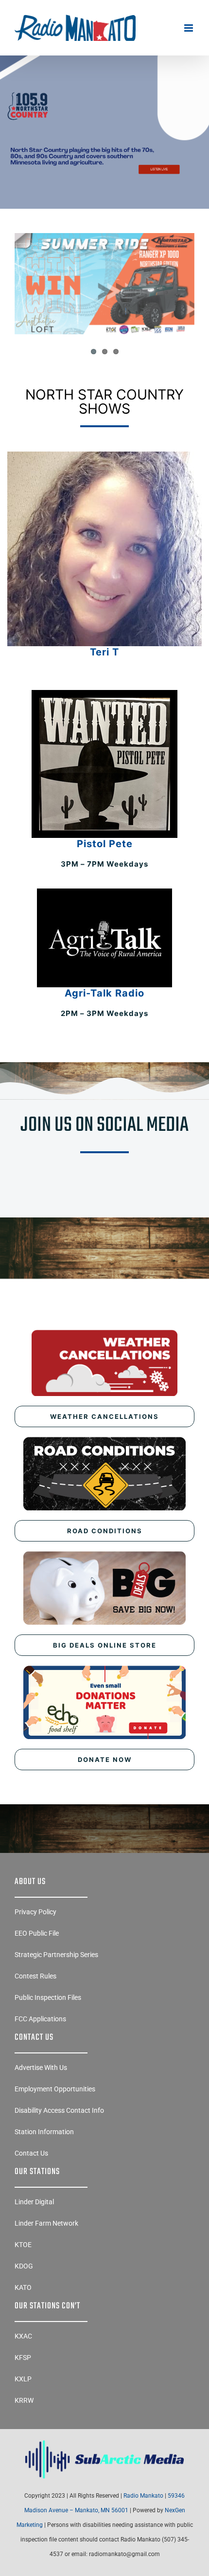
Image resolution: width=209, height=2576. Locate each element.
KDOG (24, 2266)
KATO (23, 2287)
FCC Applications (40, 2019)
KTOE (23, 2245)
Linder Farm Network (46, 2223)
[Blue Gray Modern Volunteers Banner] (104, 84)
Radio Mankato (143, 2496)
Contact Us (31, 2153)
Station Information (44, 2132)
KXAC (23, 2336)
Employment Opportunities (55, 2089)
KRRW (24, 2400)
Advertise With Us (41, 2068)
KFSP (23, 2358)
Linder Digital (34, 2202)
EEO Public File (37, 1933)
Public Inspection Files (48, 1997)
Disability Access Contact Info (59, 2110)
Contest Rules (35, 1976)
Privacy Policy (35, 1912)
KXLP (23, 2379)
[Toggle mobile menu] (189, 28)
